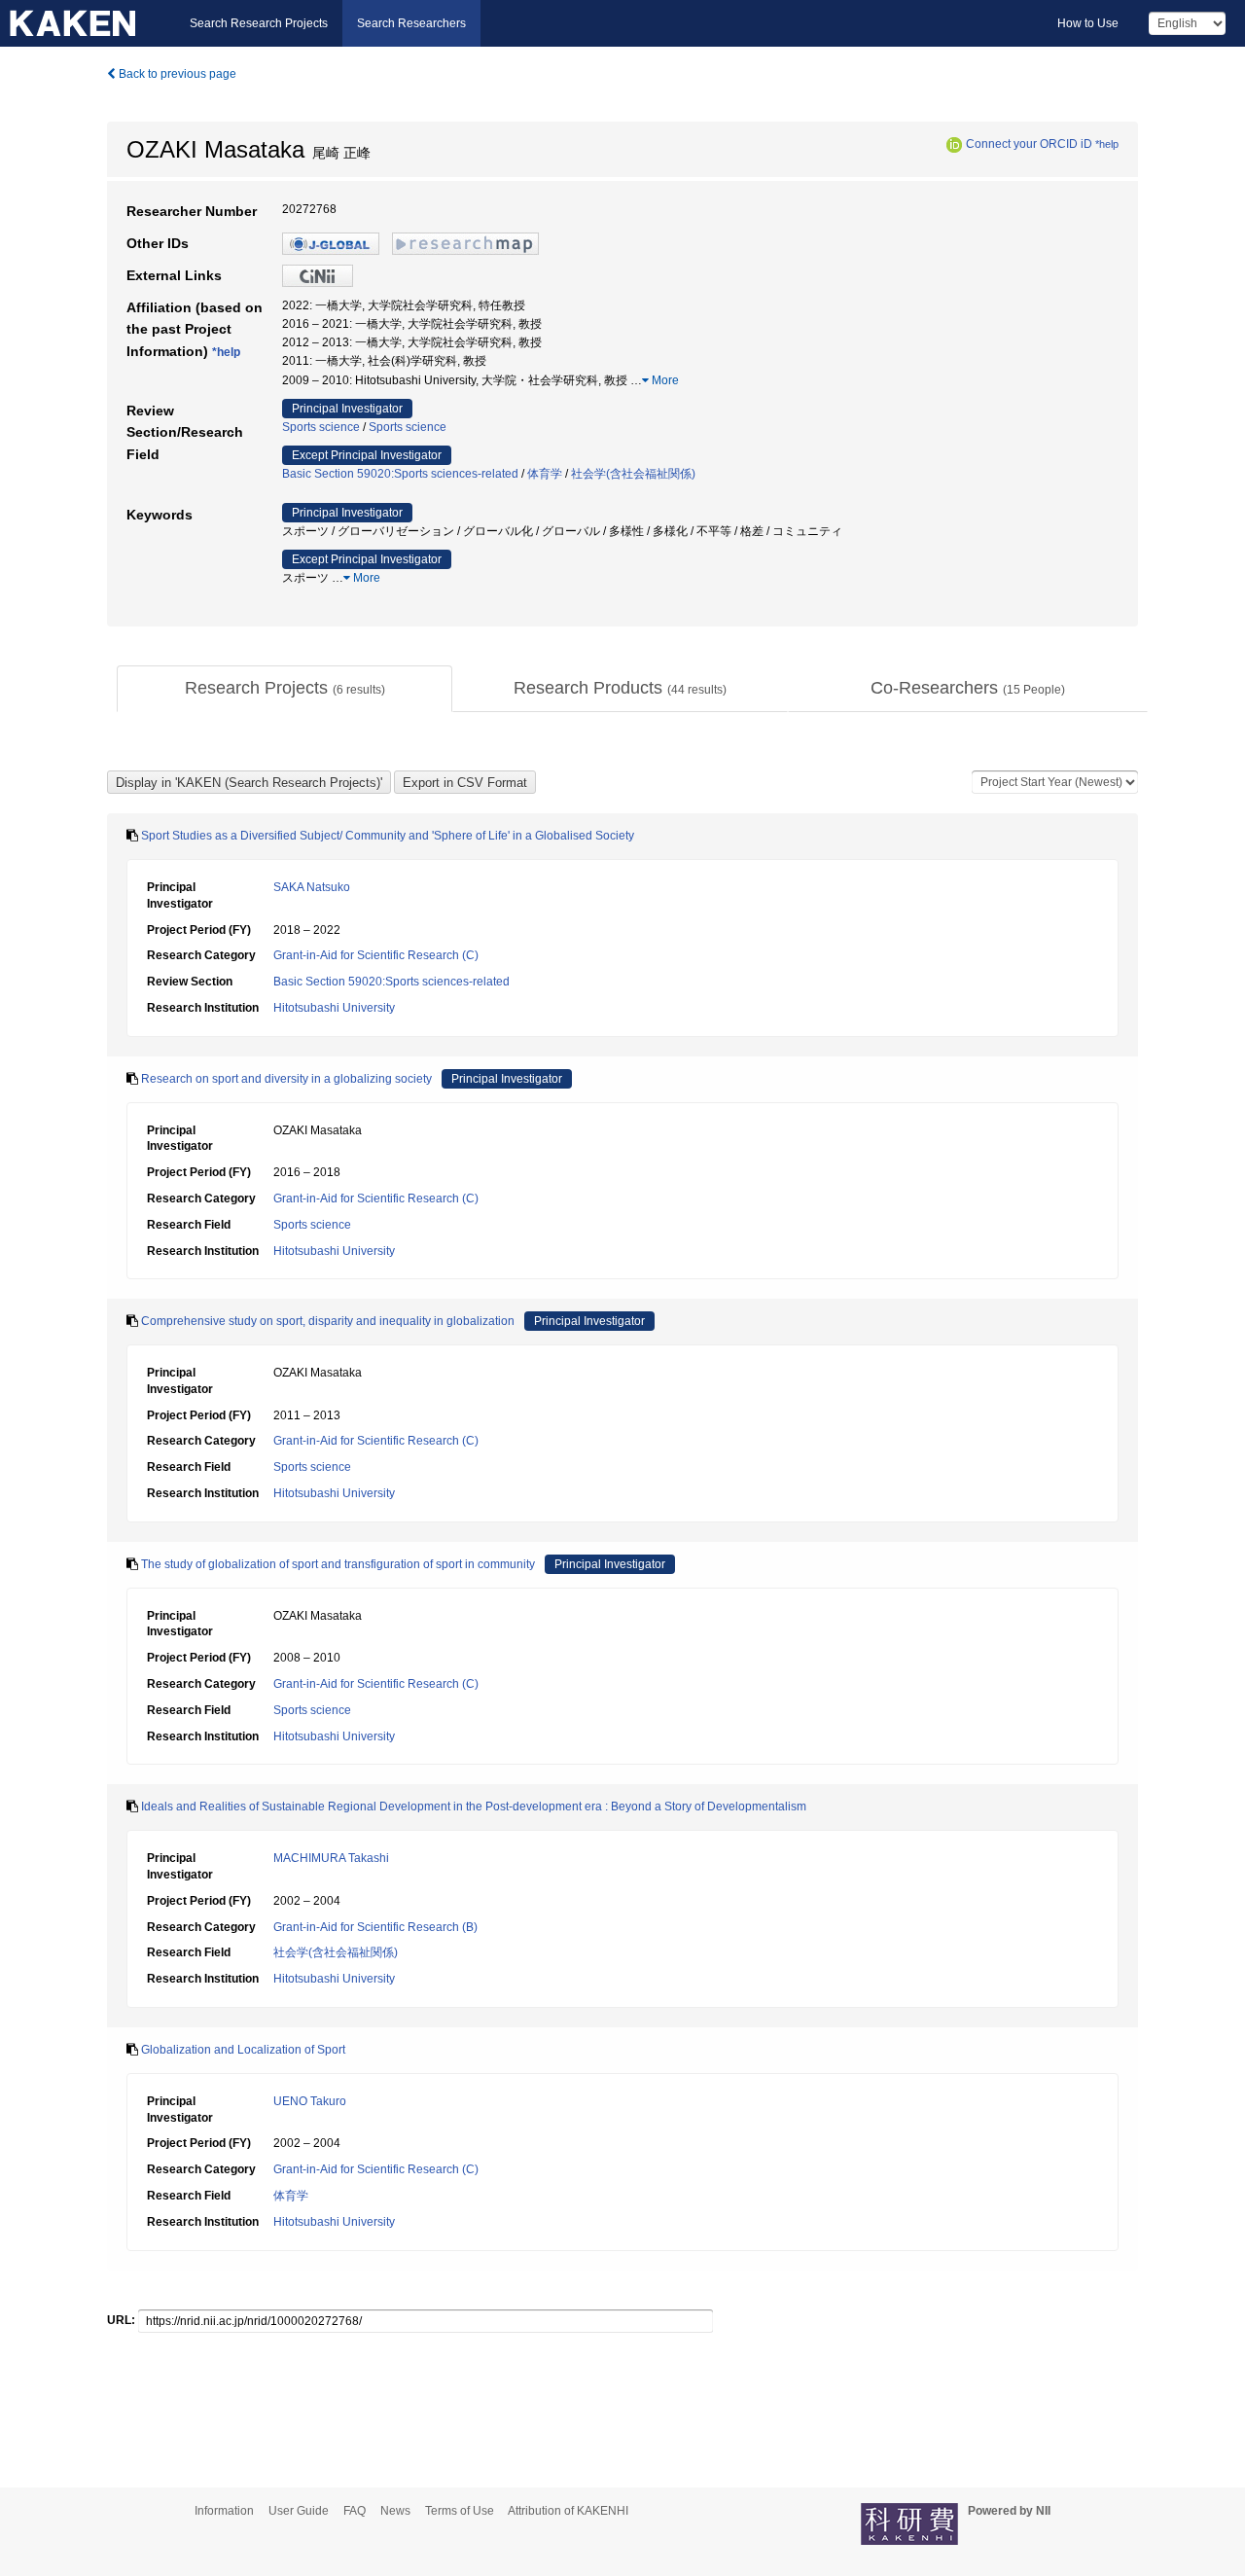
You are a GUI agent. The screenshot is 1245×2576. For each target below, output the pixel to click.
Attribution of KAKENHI (568, 2511)
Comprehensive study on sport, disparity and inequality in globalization (328, 1321)
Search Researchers (411, 23)
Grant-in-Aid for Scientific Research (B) (375, 1927)
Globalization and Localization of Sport (243, 2050)
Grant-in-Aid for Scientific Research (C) (376, 955)
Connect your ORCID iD (1029, 144)
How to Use (1088, 23)
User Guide (299, 2511)
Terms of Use (460, 2511)
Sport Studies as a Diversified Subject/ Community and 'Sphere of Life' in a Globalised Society (388, 836)
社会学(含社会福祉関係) (633, 474)
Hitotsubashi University (334, 1008)
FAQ (355, 2511)
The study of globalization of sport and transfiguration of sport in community (338, 1564)
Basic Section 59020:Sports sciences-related (400, 474)
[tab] (285, 689)
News (395, 2511)
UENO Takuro (310, 2101)
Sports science (321, 427)
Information (224, 2511)
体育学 (545, 474)
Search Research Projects (259, 23)
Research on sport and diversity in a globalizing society (286, 1079)
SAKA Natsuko (312, 887)
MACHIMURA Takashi (331, 1858)
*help (1107, 144)
